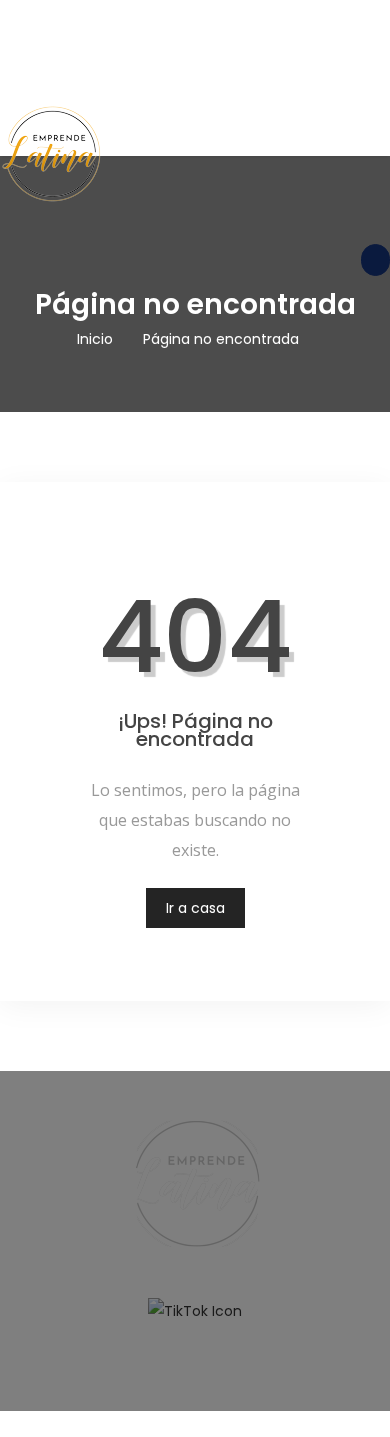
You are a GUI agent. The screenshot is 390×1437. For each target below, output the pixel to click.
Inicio (95, 339)
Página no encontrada (221, 339)
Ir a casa (195, 908)
